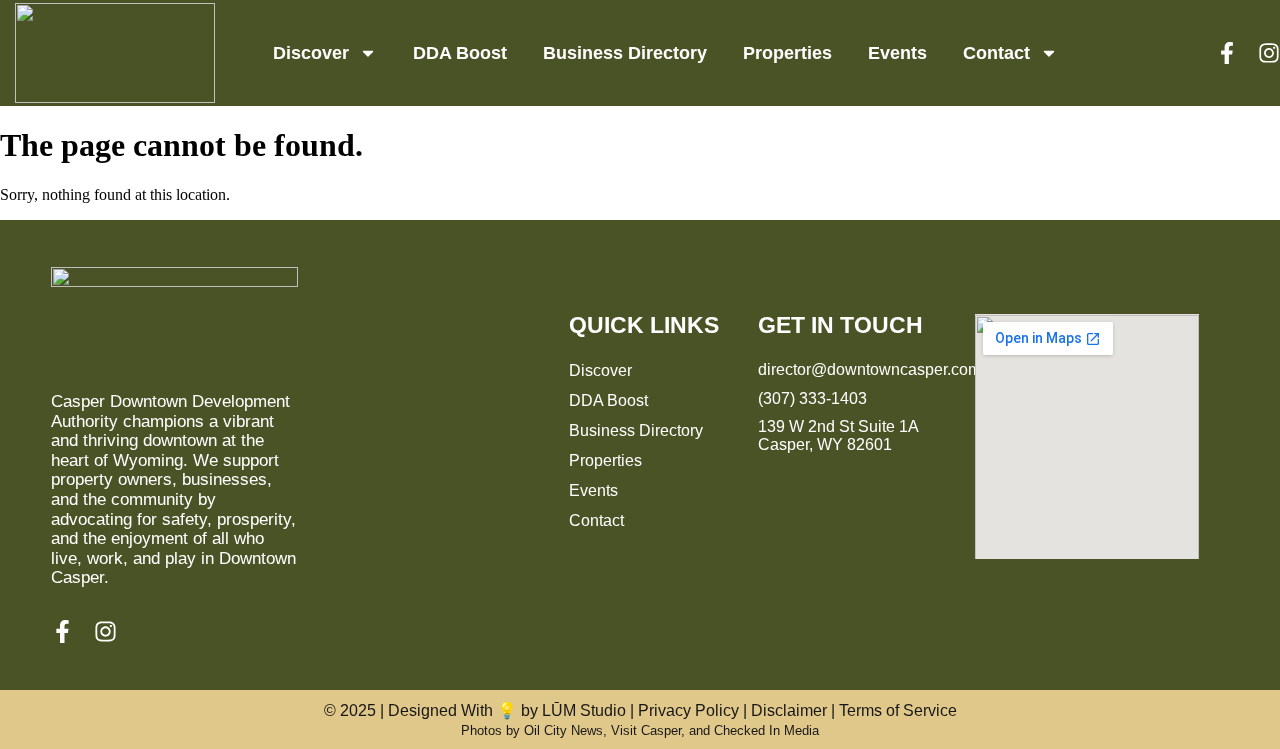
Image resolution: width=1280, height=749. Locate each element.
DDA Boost (460, 53)
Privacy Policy (688, 710)
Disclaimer (789, 710)
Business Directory (625, 53)
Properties (787, 53)
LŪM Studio (584, 710)
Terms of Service (898, 710)
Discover (311, 53)
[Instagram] (1269, 53)
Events (897, 53)
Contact (996, 53)
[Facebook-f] (1227, 53)
